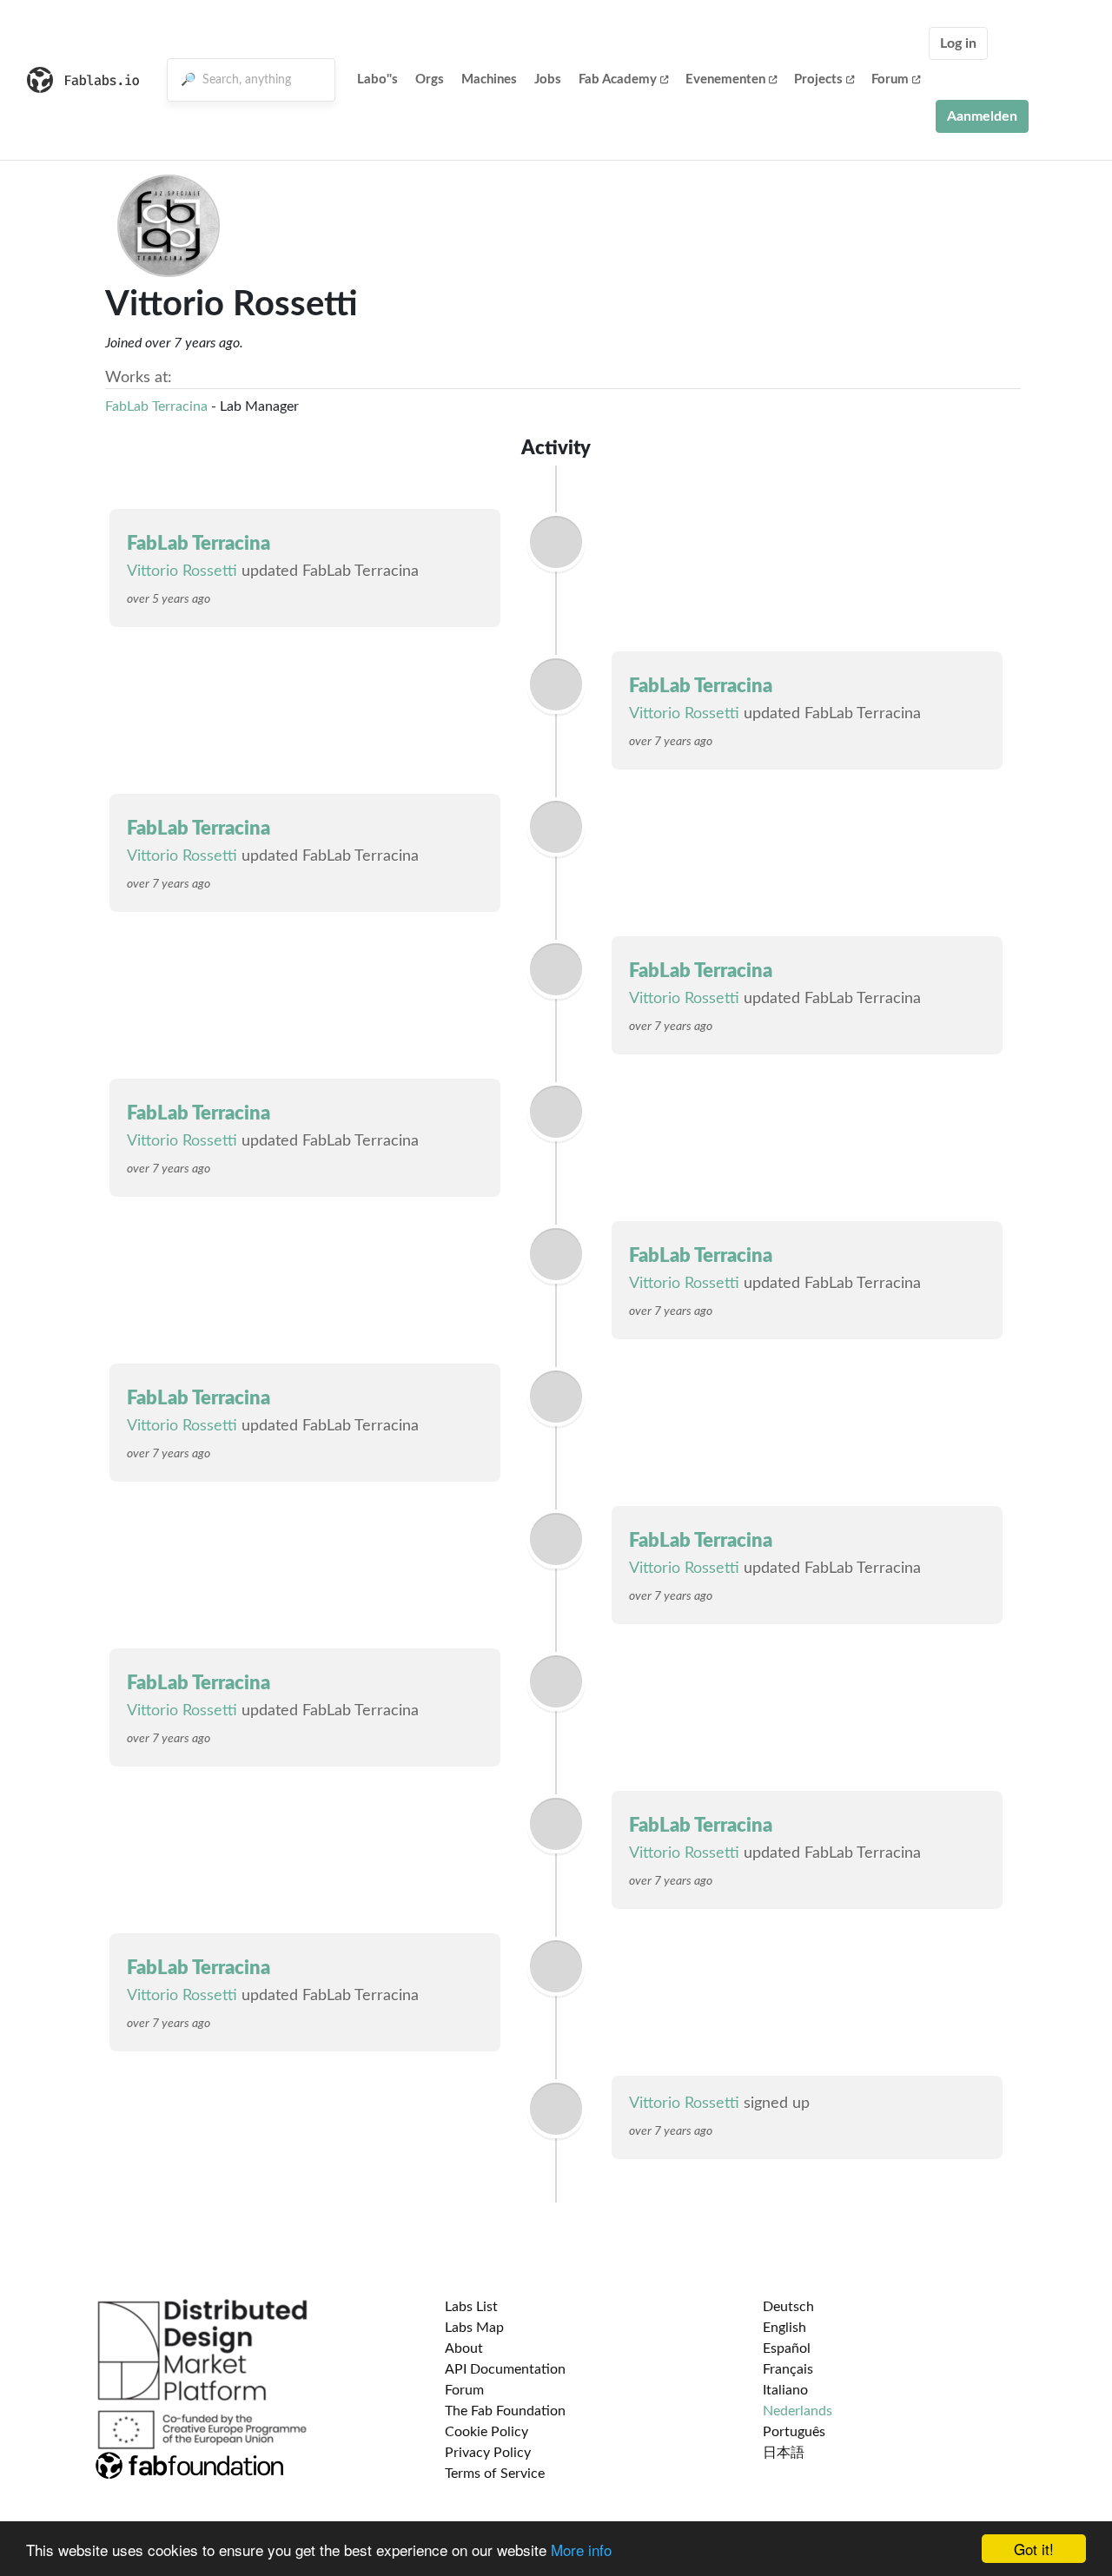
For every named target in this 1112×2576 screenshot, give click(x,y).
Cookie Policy (486, 2432)
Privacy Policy (488, 2453)
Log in (958, 43)
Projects (818, 79)
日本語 (784, 2453)
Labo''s (377, 79)
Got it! (1034, 2549)
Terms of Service (495, 2474)
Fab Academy (618, 79)
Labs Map (474, 2328)
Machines (489, 79)
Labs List (471, 2307)
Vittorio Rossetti (182, 571)
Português (794, 2432)
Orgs (430, 79)
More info (581, 2550)
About (464, 2348)
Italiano (785, 2390)
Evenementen (725, 79)
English (784, 2328)
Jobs (548, 79)
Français (788, 2369)
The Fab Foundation (505, 2411)
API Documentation (505, 2369)
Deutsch (788, 2307)
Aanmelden (982, 116)
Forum (890, 79)
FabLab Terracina (156, 406)
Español (787, 2348)
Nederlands (798, 2411)
